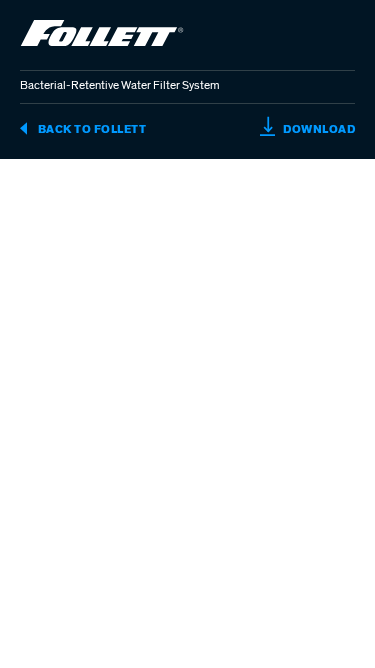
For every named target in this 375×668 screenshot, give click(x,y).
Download (318, 129)
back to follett (90, 129)
